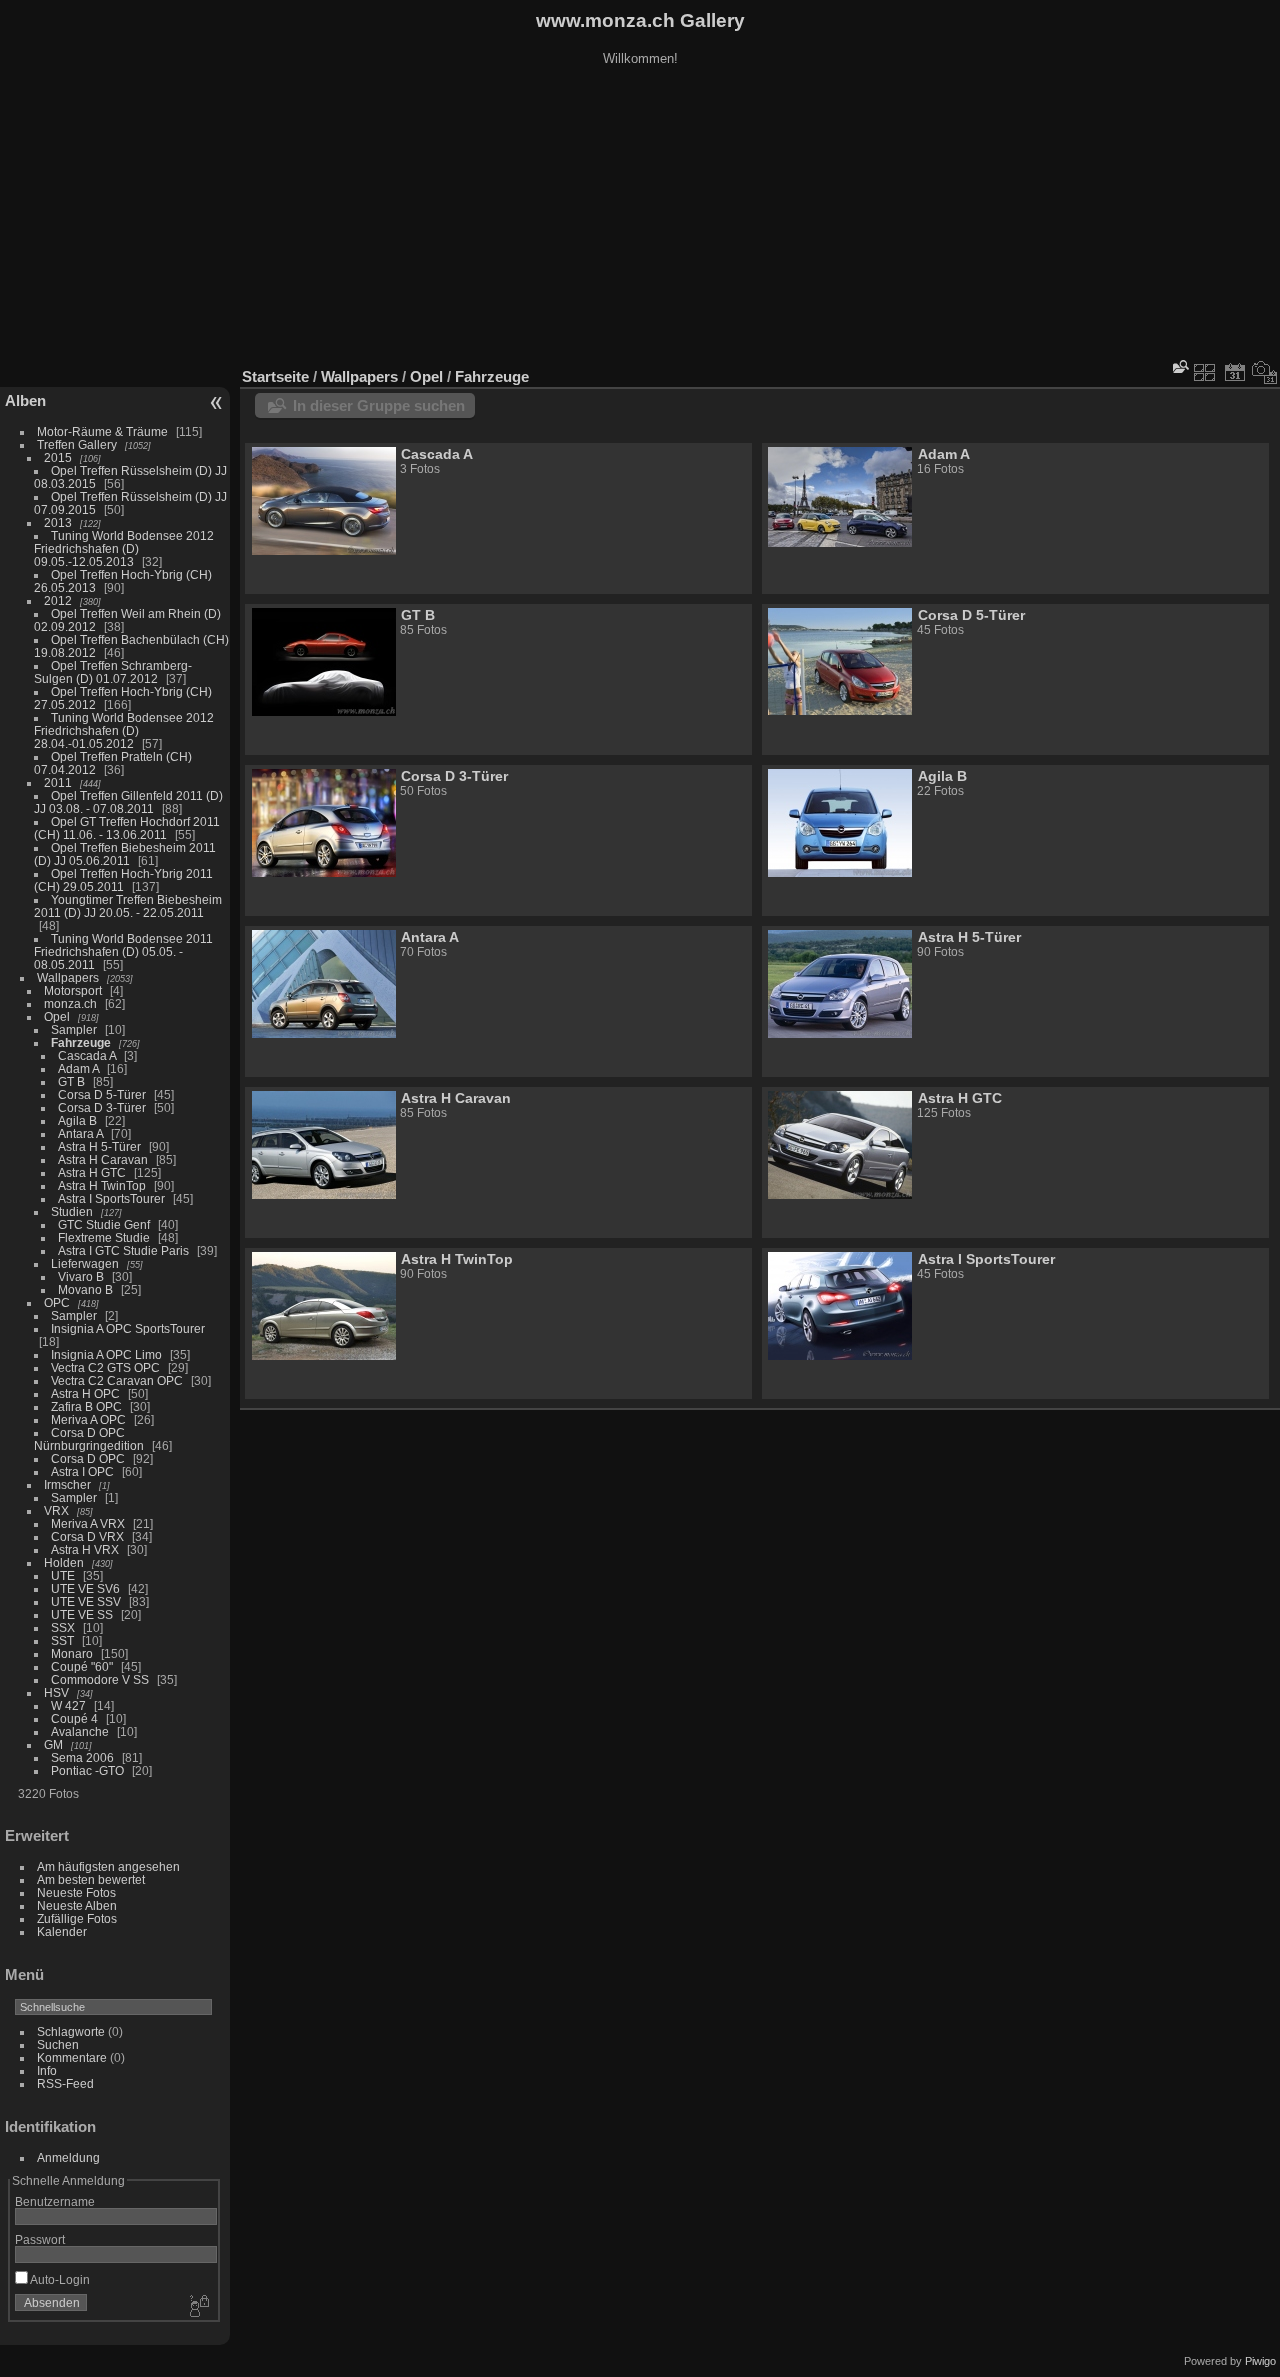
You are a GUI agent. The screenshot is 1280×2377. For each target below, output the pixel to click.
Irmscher (67, 1484)
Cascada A (87, 1055)
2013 (58, 522)
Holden (64, 1562)
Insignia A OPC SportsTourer (128, 1328)
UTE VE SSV (86, 1601)
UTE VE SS (82, 1614)
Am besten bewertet (91, 1879)
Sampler (74, 1029)
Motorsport (73, 990)
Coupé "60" (82, 1666)
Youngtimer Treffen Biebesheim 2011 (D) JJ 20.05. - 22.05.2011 (128, 906)
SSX (63, 1627)
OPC (57, 1302)
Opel (57, 1016)
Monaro (72, 1653)
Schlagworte (71, 2031)
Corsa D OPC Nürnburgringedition (89, 1439)
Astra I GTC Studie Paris (123, 1250)
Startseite (275, 376)
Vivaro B (81, 1276)
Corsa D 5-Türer (102, 1094)
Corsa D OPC (88, 1458)
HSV (56, 1692)
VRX (56, 1510)
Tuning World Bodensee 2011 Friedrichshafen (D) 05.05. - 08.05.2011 (123, 951)
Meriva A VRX (88, 1523)
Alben (25, 400)
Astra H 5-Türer (99, 1146)
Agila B (77, 1120)
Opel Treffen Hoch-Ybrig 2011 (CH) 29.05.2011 (123, 880)
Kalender (62, 1931)
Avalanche (80, 1731)
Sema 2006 (82, 1757)
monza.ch (70, 1003)
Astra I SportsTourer (111, 1198)
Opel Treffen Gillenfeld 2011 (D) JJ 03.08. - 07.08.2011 (128, 802)
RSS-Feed (65, 2083)
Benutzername (55, 2201)
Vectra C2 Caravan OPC (117, 1380)
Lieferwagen (85, 1263)
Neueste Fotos (76, 1892)
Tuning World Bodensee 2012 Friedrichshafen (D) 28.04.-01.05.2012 (124, 730)
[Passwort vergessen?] (198, 2307)
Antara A (80, 1133)
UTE (63, 1575)
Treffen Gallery (77, 444)
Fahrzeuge (81, 1042)
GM (53, 1744)
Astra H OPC (85, 1393)
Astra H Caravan (103, 1159)
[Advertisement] (640, 219)
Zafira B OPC (86, 1406)
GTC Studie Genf (104, 1224)
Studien (72, 1211)
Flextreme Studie (104, 1237)
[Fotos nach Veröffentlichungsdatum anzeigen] (1235, 372)
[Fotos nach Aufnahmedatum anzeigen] (1265, 372)
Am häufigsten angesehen (108, 1866)
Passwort (40, 2239)
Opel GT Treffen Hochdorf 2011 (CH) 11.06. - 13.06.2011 (127, 828)
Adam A (78, 1068)
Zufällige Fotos (77, 1918)
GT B (71, 1081)
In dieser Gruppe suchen (379, 405)
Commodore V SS (100, 1679)
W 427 (68, 1705)
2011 (58, 782)
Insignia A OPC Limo (106, 1354)
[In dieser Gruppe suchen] (1179, 366)
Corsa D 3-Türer (102, 1107)
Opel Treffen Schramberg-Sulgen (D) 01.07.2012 (113, 672)
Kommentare (72, 2057)
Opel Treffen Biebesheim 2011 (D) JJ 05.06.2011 (125, 854)
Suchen (58, 2044)
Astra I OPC (82, 1471)
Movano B (85, 1289)
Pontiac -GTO (87, 1770)
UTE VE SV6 (85, 1588)
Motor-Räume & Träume (102, 431)
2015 (58, 457)
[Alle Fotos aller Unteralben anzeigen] (1205, 372)
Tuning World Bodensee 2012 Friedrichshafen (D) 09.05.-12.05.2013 (124, 548)
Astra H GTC (92, 1172)
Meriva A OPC (88, 1419)
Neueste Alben (77, 1905)
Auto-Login (59, 2279)
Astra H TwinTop (102, 1185)
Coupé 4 (74, 1718)
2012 (58, 600)
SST (62, 1640)
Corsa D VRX (87, 1536)
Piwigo (1260, 2361)
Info (47, 2070)
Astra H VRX (85, 1549)
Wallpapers (68, 977)
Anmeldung (68, 2157)
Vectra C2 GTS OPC (105, 1367)
